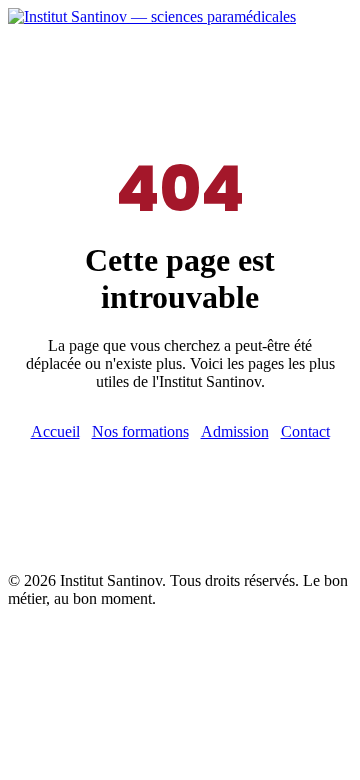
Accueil (55, 431)
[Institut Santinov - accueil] (152, 16)
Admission (235, 431)
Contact (305, 431)
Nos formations (140, 431)
